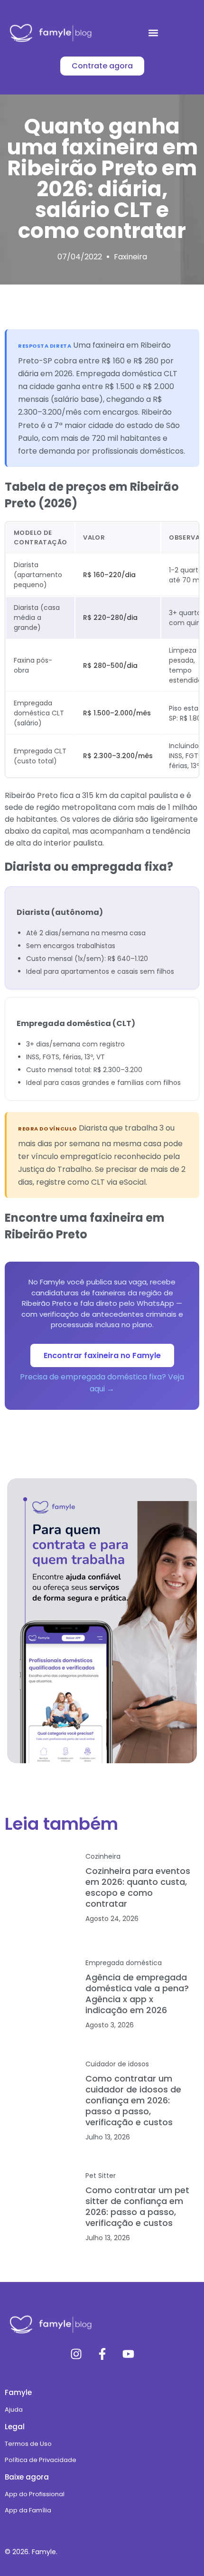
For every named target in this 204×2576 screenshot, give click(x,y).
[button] (153, 33)
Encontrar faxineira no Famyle (102, 1355)
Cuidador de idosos (117, 2064)
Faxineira (130, 257)
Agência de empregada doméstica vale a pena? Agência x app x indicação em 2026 (137, 1994)
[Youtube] (128, 2354)
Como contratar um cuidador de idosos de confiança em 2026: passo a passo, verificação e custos (133, 2100)
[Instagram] (76, 2354)
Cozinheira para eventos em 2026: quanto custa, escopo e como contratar (138, 1887)
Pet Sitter (101, 2176)
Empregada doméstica (124, 1963)
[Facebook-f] (102, 2354)
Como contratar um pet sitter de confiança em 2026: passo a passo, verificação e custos (137, 2206)
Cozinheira (103, 1856)
